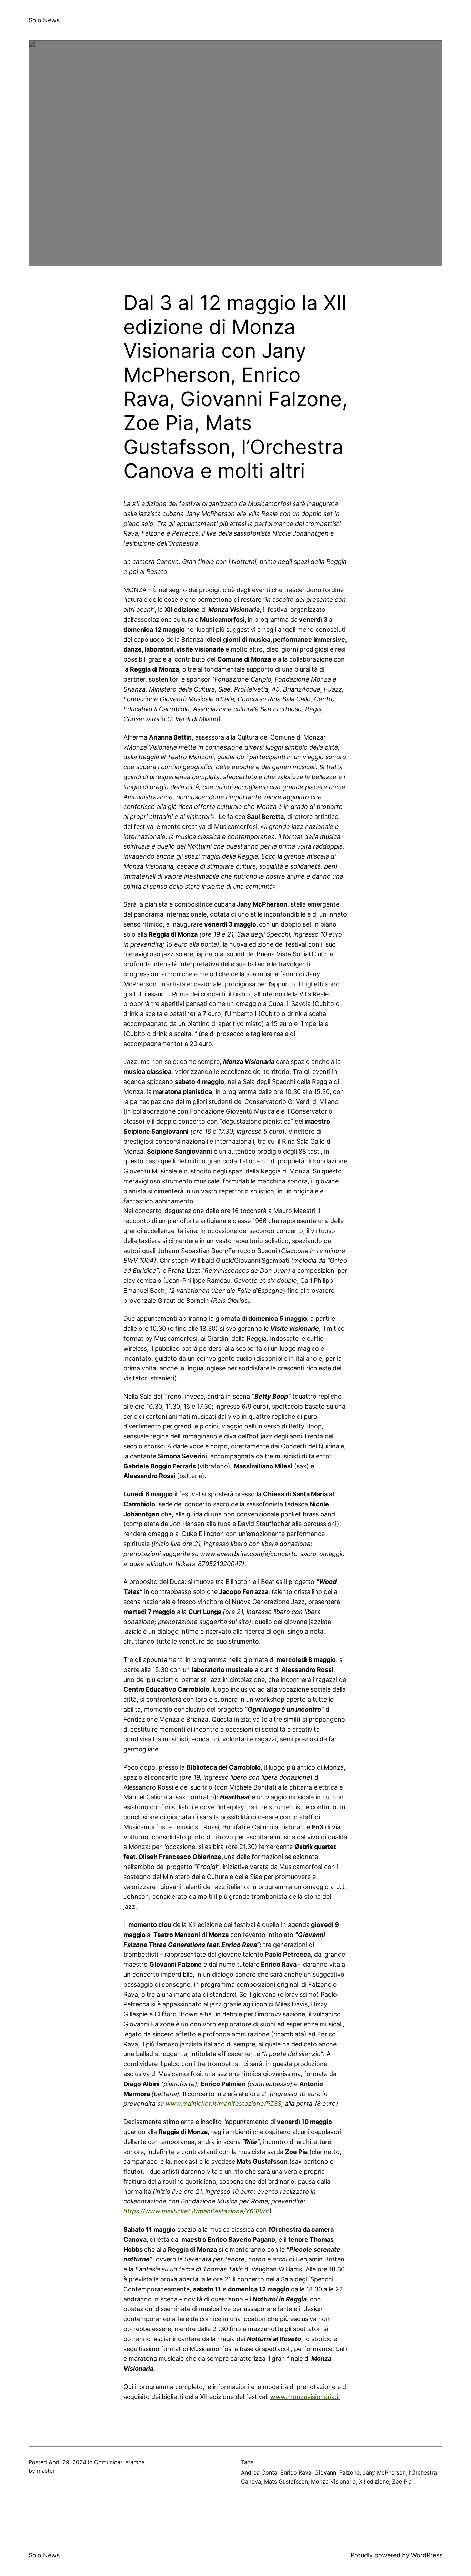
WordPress (427, 2555)
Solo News (44, 20)
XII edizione (374, 2481)
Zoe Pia (402, 2481)
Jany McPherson (384, 2472)
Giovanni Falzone (337, 2472)
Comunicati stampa (119, 2462)
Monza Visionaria (333, 2481)
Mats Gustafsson (286, 2481)
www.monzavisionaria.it (305, 2397)
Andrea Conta (259, 2472)
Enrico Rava (296, 2472)
